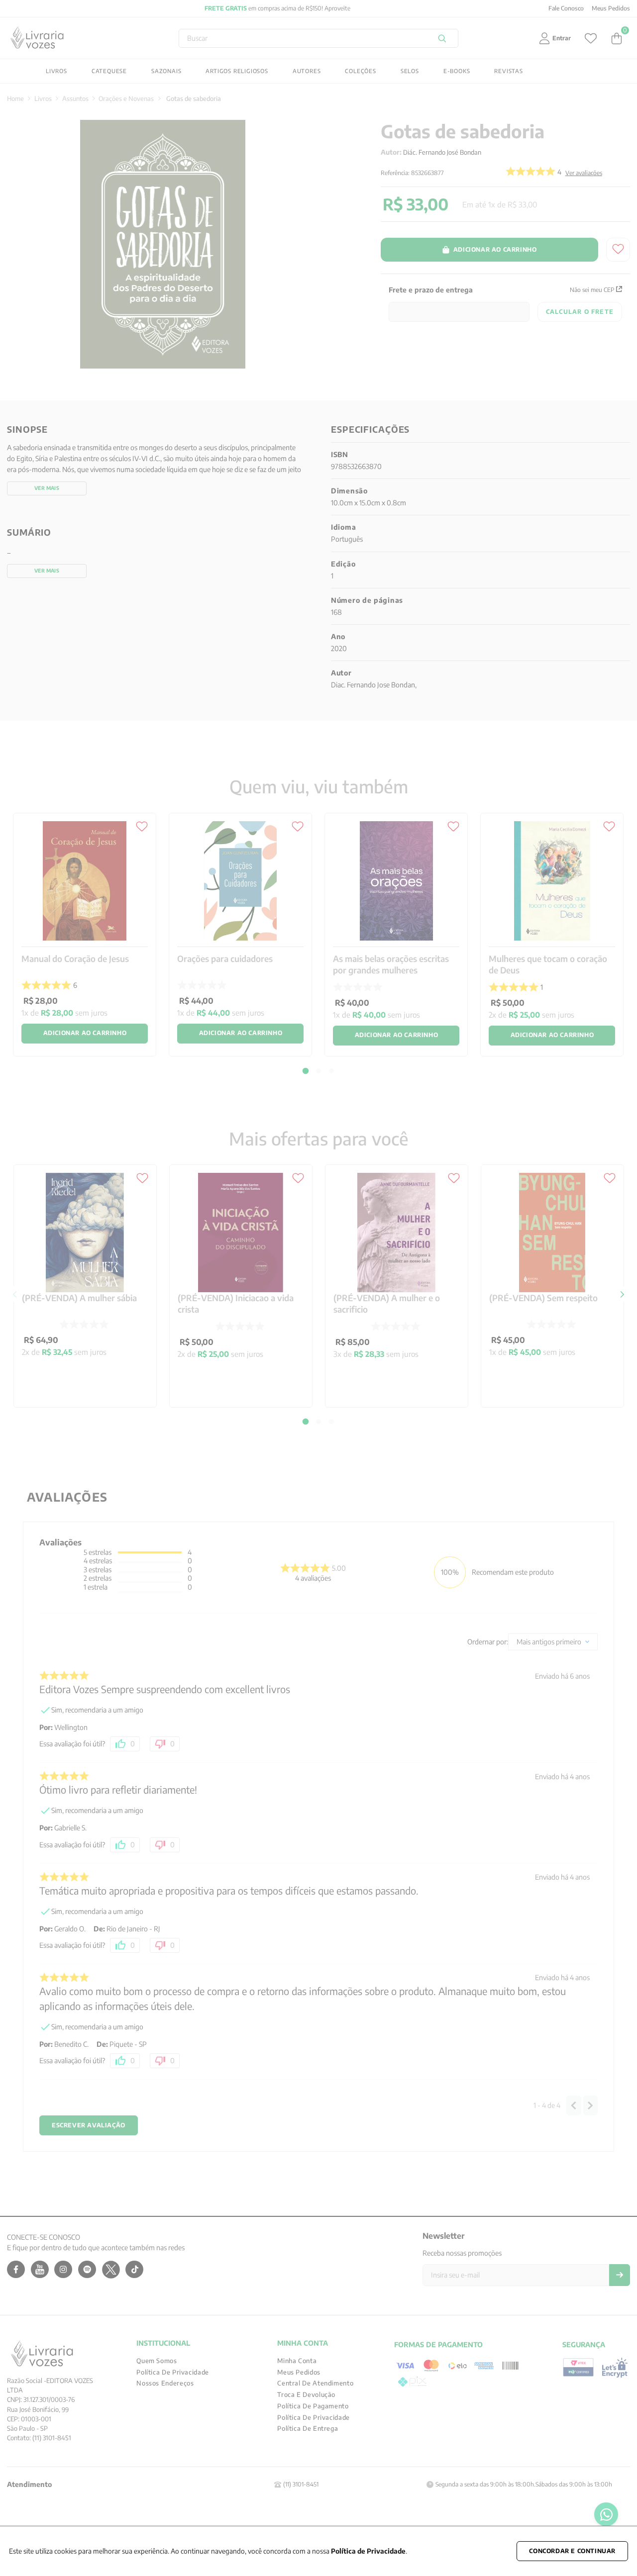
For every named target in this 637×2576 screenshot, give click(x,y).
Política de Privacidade (368, 2551)
